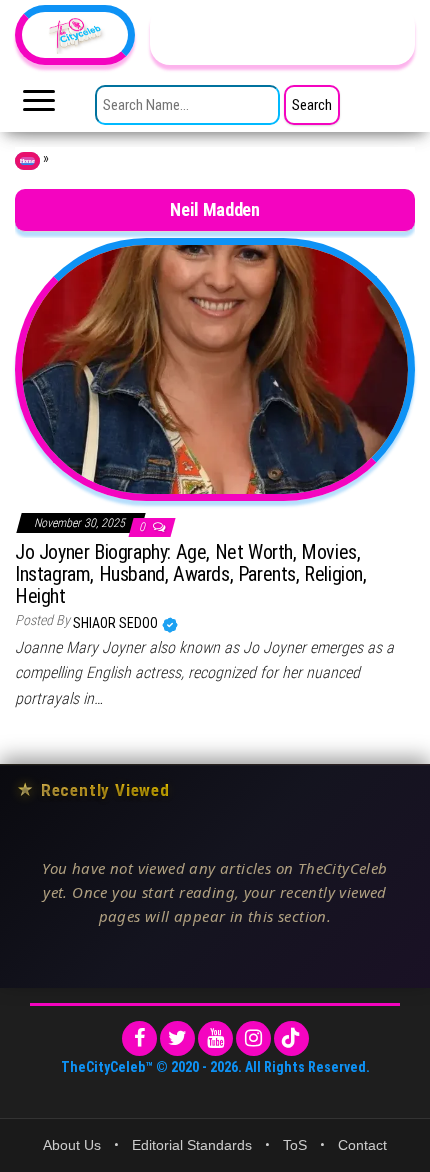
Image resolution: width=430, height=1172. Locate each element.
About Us (72, 1145)
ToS (295, 1145)
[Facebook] (139, 1038)
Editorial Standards (192, 1145)
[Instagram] (253, 1038)
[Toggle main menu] (39, 106)
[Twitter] (177, 1038)
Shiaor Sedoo (117, 623)
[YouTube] (215, 1038)
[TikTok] (291, 1038)
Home (27, 161)
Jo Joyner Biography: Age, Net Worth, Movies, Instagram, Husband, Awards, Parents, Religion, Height (191, 574)
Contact (362, 1145)
